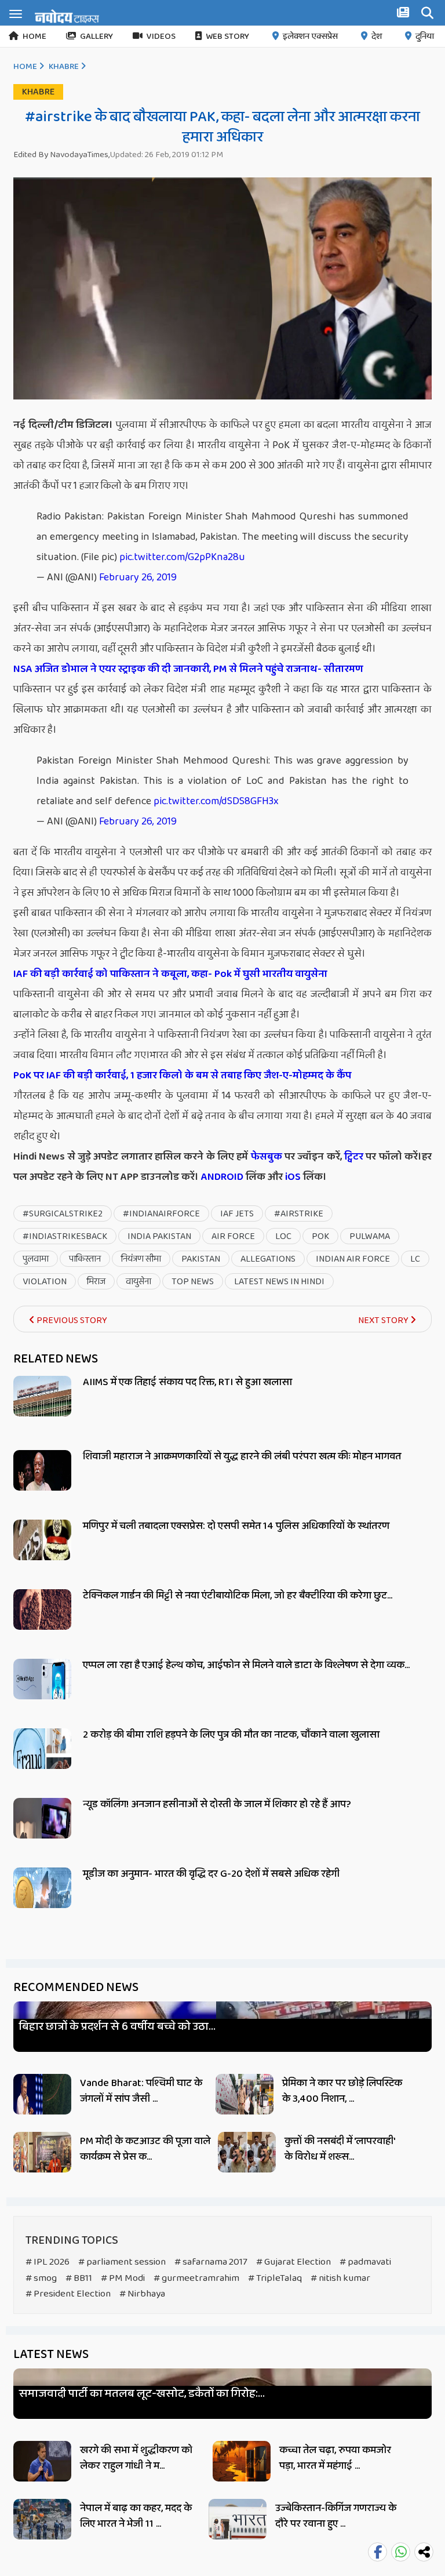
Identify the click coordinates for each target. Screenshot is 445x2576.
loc (283, 1236)
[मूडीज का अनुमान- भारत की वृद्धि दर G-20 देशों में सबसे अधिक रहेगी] (42, 1901)
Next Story (384, 1320)
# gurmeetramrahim (196, 2278)
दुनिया (425, 37)
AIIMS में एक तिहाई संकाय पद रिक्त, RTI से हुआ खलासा (187, 1382)
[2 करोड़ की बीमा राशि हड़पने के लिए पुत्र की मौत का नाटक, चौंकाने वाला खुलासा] (42, 1762)
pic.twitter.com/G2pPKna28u (182, 557)
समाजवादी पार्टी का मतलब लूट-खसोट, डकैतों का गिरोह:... (142, 2394)
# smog (41, 2278)
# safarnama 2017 (211, 2262)
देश (377, 37)
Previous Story (71, 1320)
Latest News (51, 2355)
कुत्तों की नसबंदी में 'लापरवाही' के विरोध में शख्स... (340, 2149)
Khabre (64, 67)
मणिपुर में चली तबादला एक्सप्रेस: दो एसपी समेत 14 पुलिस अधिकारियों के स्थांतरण (236, 1526)
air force (233, 1236)
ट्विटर (354, 1157)
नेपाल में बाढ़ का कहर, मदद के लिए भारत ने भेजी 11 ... (136, 2516)
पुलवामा (36, 1259)
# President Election (68, 2294)
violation (45, 1282)
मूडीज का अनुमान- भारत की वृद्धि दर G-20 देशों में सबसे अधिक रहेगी (211, 1874)
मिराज (96, 1282)
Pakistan (201, 1259)
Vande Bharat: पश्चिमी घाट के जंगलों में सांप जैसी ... (141, 2091)
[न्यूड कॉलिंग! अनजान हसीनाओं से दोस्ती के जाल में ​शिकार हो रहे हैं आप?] (42, 1831)
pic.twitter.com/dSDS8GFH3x (216, 801)
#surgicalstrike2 (63, 1214)
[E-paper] (404, 14)
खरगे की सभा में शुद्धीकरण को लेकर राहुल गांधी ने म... (136, 2458)
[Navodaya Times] (67, 16)
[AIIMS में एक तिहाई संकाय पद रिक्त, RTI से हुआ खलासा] (42, 1409)
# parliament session (122, 2262)
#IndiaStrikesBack (65, 1236)
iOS (292, 1177)
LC (415, 1259)
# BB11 (79, 2278)
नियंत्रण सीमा (141, 1259)
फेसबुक (267, 1157)
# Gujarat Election (293, 2262)
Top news (193, 1282)
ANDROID (221, 1177)
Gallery (96, 37)
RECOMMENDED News (76, 1988)
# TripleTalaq (275, 2278)
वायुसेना (138, 1282)
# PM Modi (123, 2278)
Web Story (227, 37)
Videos (161, 37)
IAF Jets (237, 1214)
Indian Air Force (353, 1259)
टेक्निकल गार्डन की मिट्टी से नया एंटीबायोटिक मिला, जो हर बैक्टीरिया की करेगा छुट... (238, 1596)
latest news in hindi (279, 1282)
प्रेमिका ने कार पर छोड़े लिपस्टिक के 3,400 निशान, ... (342, 2091)
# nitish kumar (340, 2278)
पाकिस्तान (85, 1259)
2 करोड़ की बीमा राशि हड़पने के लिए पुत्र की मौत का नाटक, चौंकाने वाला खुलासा (231, 1735)
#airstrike (299, 1214)
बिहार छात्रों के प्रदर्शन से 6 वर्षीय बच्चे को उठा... (117, 2027)
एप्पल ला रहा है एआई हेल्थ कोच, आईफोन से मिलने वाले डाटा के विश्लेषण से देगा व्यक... (246, 1665)
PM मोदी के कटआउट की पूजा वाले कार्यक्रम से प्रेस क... (145, 2149)
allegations (268, 1259)
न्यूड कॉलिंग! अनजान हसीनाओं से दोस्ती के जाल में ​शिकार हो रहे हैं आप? (217, 1804)
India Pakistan (159, 1236)
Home (34, 37)
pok (320, 1236)
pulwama (370, 1236)
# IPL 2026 (48, 2262)
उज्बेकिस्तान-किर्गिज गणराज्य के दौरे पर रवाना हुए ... (336, 2516)
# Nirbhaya (142, 2294)
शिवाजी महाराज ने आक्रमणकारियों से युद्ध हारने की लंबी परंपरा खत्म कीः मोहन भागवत (242, 1456)
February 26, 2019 (138, 577)
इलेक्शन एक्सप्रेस (310, 37)
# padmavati (365, 2262)
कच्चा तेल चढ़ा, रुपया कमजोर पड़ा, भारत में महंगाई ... (335, 2458)
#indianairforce (161, 1214)
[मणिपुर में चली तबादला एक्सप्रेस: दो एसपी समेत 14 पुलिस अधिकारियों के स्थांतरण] (42, 1553)
